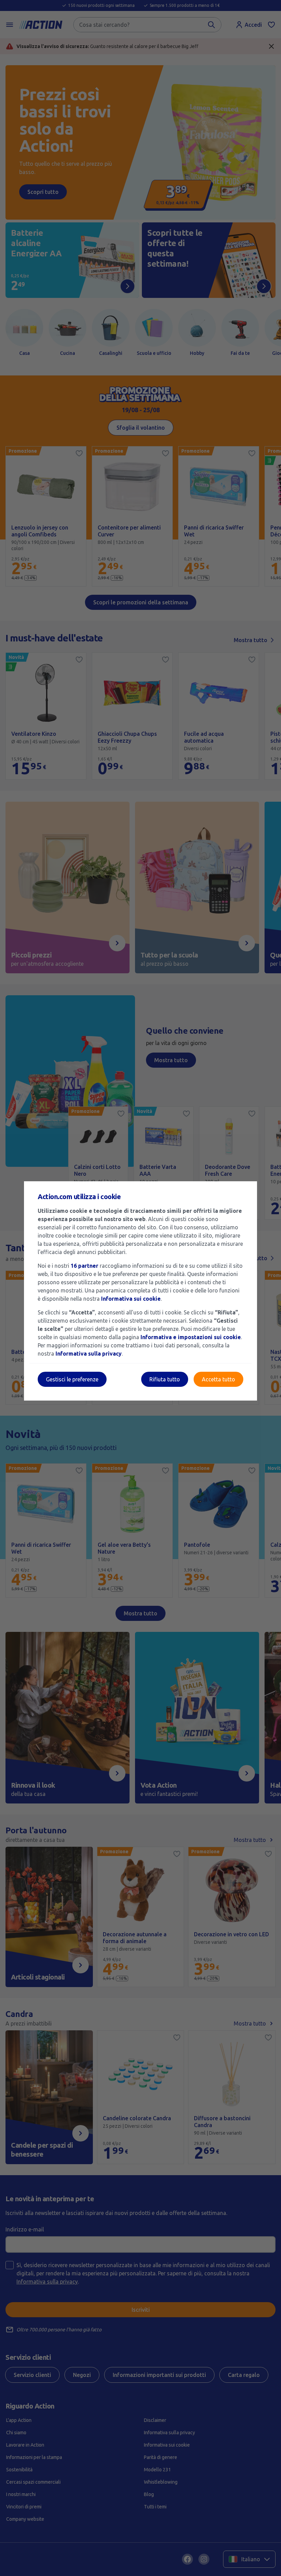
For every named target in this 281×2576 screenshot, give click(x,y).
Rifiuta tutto (165, 1379)
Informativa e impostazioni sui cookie (191, 1337)
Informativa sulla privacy (89, 1354)
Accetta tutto (218, 1379)
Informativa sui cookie (131, 1299)
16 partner (84, 1266)
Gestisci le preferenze (72, 1379)
